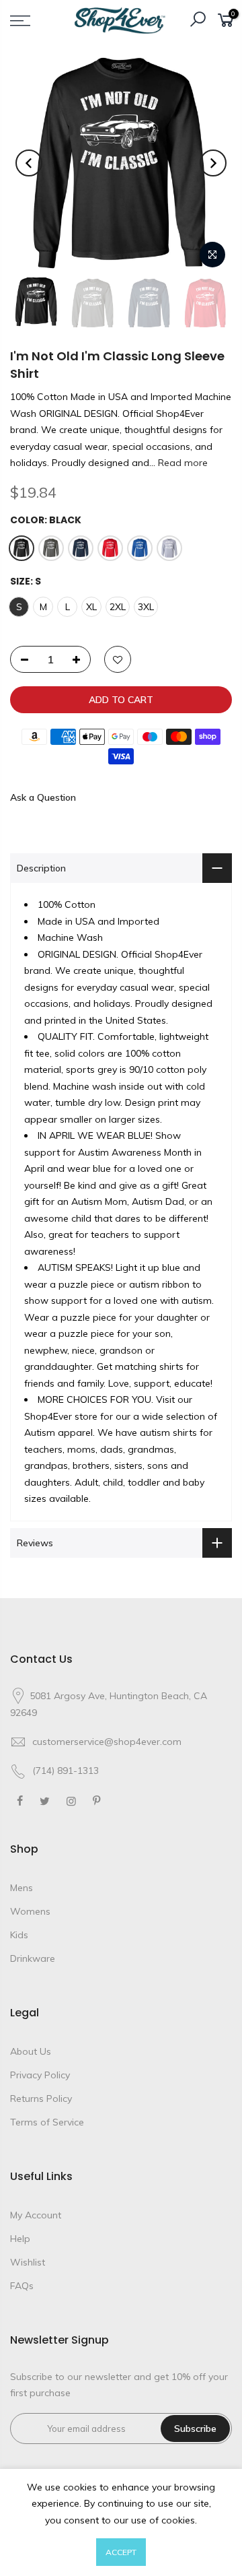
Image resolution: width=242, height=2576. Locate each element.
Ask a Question (43, 797)
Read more (182, 463)
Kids (19, 1935)
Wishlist (28, 2262)
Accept (121, 2552)
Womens (30, 1911)
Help (20, 2239)
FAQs (22, 2286)
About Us (31, 2051)
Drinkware (33, 1958)
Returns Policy (41, 2099)
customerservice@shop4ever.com (107, 1742)
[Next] (213, 163)
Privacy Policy (40, 2075)
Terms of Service (47, 2122)
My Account (36, 2215)
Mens (22, 1888)
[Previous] (29, 163)
